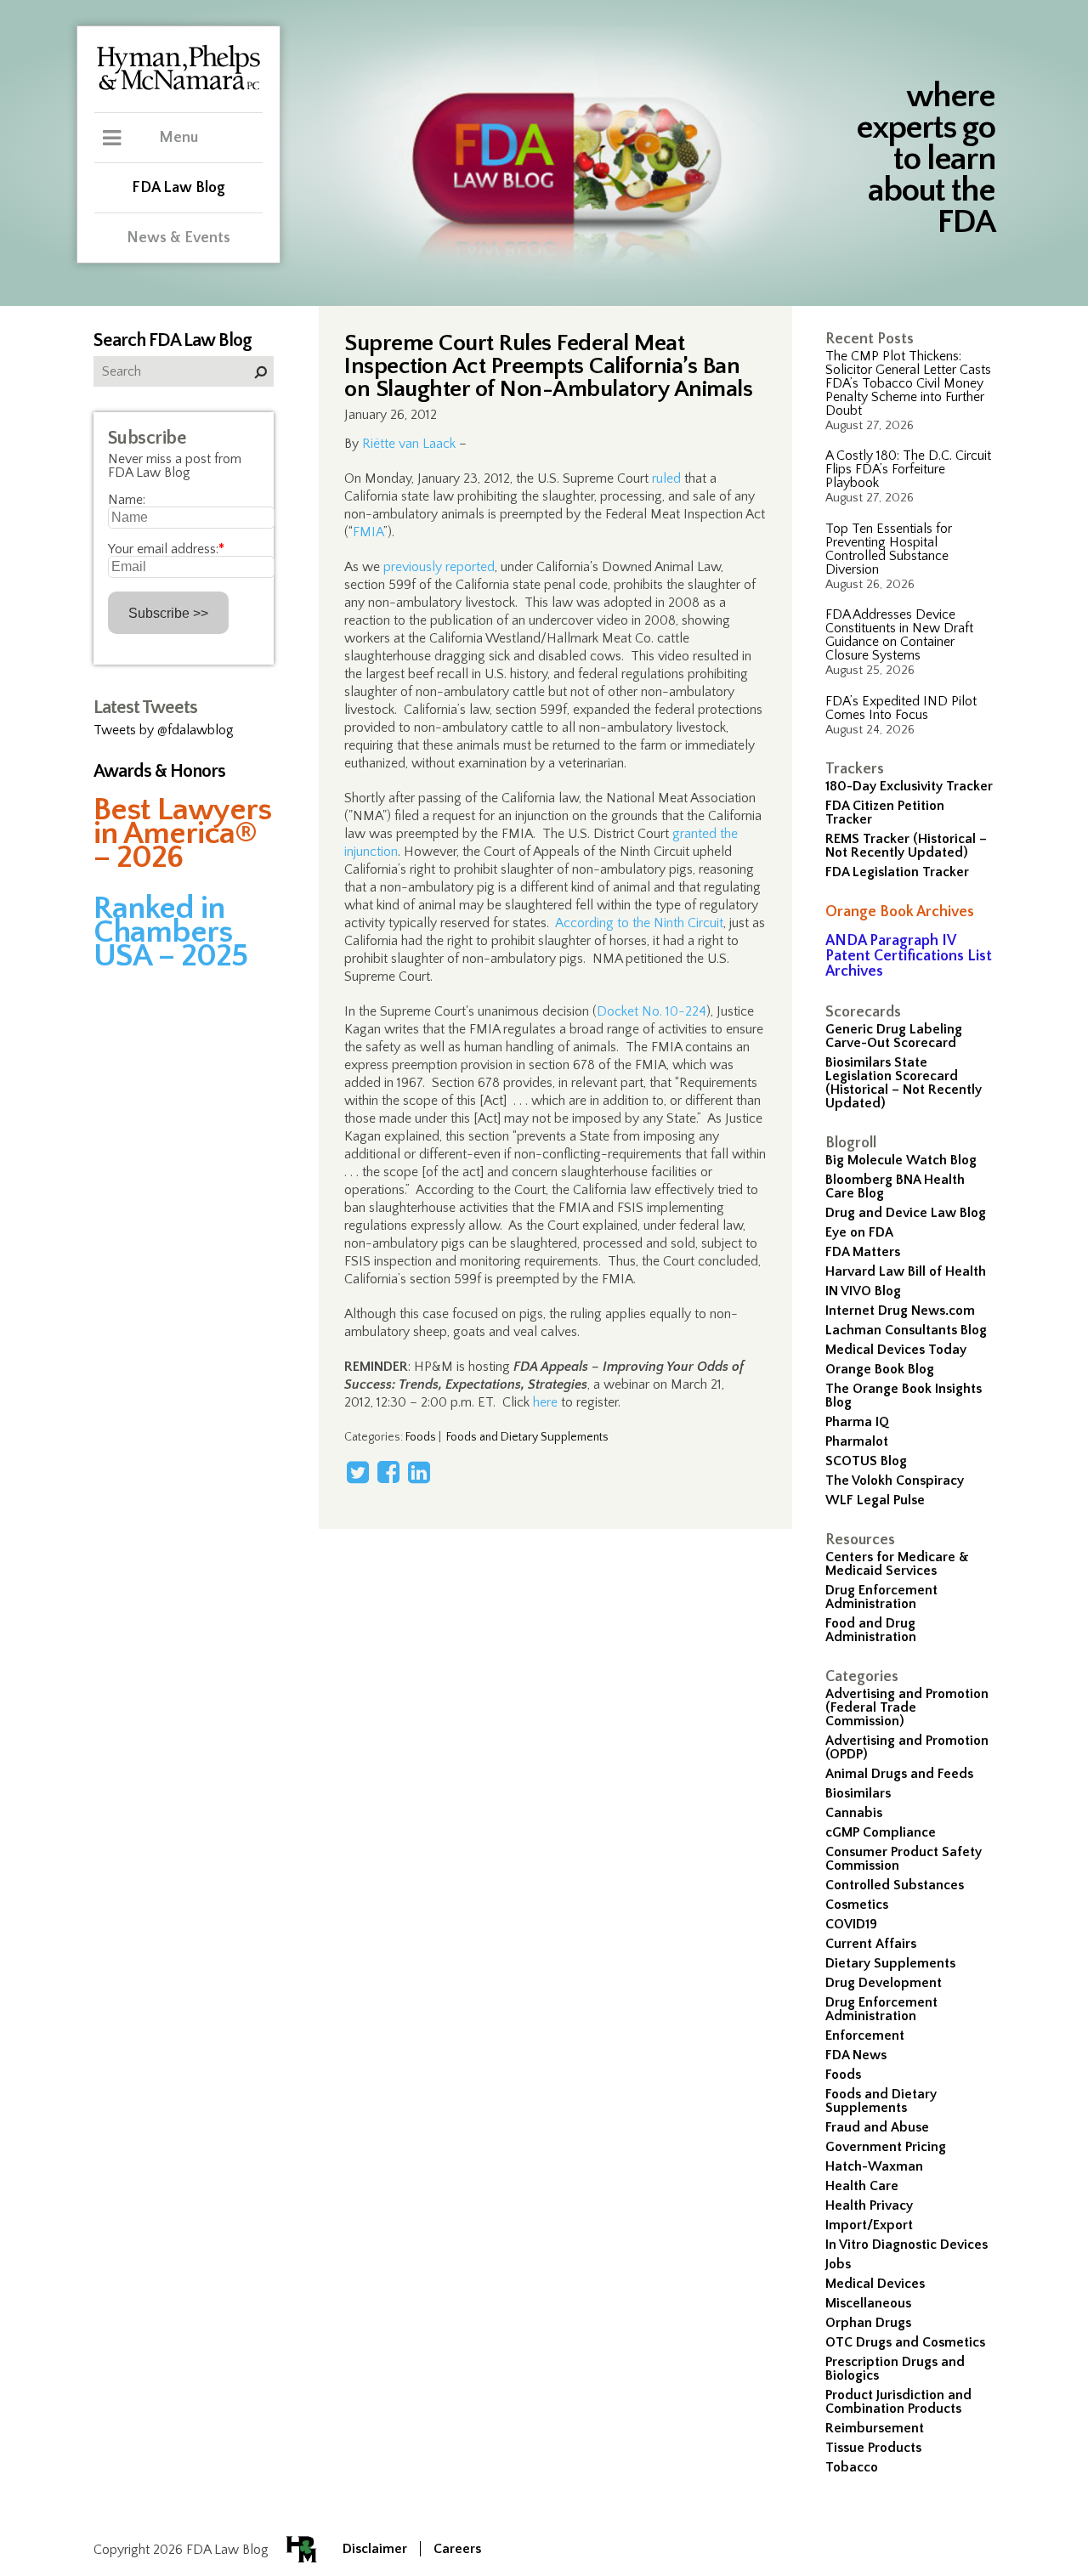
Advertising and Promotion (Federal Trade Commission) (907, 1707)
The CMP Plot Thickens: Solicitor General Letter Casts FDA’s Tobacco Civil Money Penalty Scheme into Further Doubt (908, 383)
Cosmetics (857, 1905)
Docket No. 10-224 (652, 1011)
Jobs (838, 2264)
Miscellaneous (868, 2303)
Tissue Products (873, 2448)
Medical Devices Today (896, 1350)
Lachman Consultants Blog (906, 1330)
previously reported (439, 567)
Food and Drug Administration (871, 1630)
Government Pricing (886, 2147)
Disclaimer (375, 2549)
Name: (127, 500)
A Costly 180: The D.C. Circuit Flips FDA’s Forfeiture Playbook (908, 469)
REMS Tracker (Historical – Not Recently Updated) (906, 846)
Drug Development (884, 1983)
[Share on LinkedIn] (419, 1472)
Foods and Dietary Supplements (881, 2101)
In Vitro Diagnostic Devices (907, 2245)
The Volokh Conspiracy (895, 1480)
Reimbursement (875, 2428)
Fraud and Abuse (877, 2127)
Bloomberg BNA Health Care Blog (895, 1186)
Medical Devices (875, 2284)
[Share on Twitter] (358, 1472)
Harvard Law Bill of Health (906, 1271)
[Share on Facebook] (388, 1472)
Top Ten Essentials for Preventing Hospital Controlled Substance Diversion (889, 549)
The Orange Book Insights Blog (904, 1396)
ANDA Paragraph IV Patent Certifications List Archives (909, 956)
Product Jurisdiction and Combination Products (898, 2402)
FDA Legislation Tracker (897, 872)
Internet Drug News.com (900, 1311)
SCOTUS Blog (866, 1461)
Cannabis (854, 1813)
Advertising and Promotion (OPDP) (907, 1747)
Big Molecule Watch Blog (901, 1160)
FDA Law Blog (178, 188)
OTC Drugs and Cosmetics (905, 2342)
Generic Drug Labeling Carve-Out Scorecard (894, 1036)
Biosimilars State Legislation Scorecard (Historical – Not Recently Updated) (904, 1083)
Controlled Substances (895, 1885)
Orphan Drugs (868, 2323)
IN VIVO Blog (863, 1291)
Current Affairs (871, 1944)
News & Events (178, 238)
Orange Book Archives (900, 912)
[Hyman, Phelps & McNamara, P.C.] (178, 88)
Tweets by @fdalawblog (164, 730)
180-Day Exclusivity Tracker (909, 786)
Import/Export (869, 2225)
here (545, 1402)
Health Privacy (869, 2205)
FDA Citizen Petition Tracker (885, 812)
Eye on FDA (859, 1232)
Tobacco (852, 2467)
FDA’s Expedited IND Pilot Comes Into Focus (901, 708)
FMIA (368, 532)
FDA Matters (863, 1252)
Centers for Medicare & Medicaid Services (897, 1564)
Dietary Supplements (890, 1963)
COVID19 (851, 1924)
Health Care (862, 2186)
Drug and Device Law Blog (906, 1213)
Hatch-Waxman (874, 2166)
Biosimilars (858, 1793)
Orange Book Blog (880, 1369)
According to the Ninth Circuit (639, 923)
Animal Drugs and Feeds (899, 1774)
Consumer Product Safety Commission (904, 1859)
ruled (666, 478)
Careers (457, 2549)
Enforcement (865, 2035)
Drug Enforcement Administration (881, 1597)
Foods (843, 2075)
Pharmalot (857, 1441)
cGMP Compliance (881, 1832)
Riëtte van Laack (409, 444)
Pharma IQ (857, 1422)
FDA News (856, 2055)
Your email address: (166, 549)
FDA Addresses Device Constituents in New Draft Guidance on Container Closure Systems (899, 635)
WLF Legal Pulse (875, 1500)
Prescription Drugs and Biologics (895, 2369)
